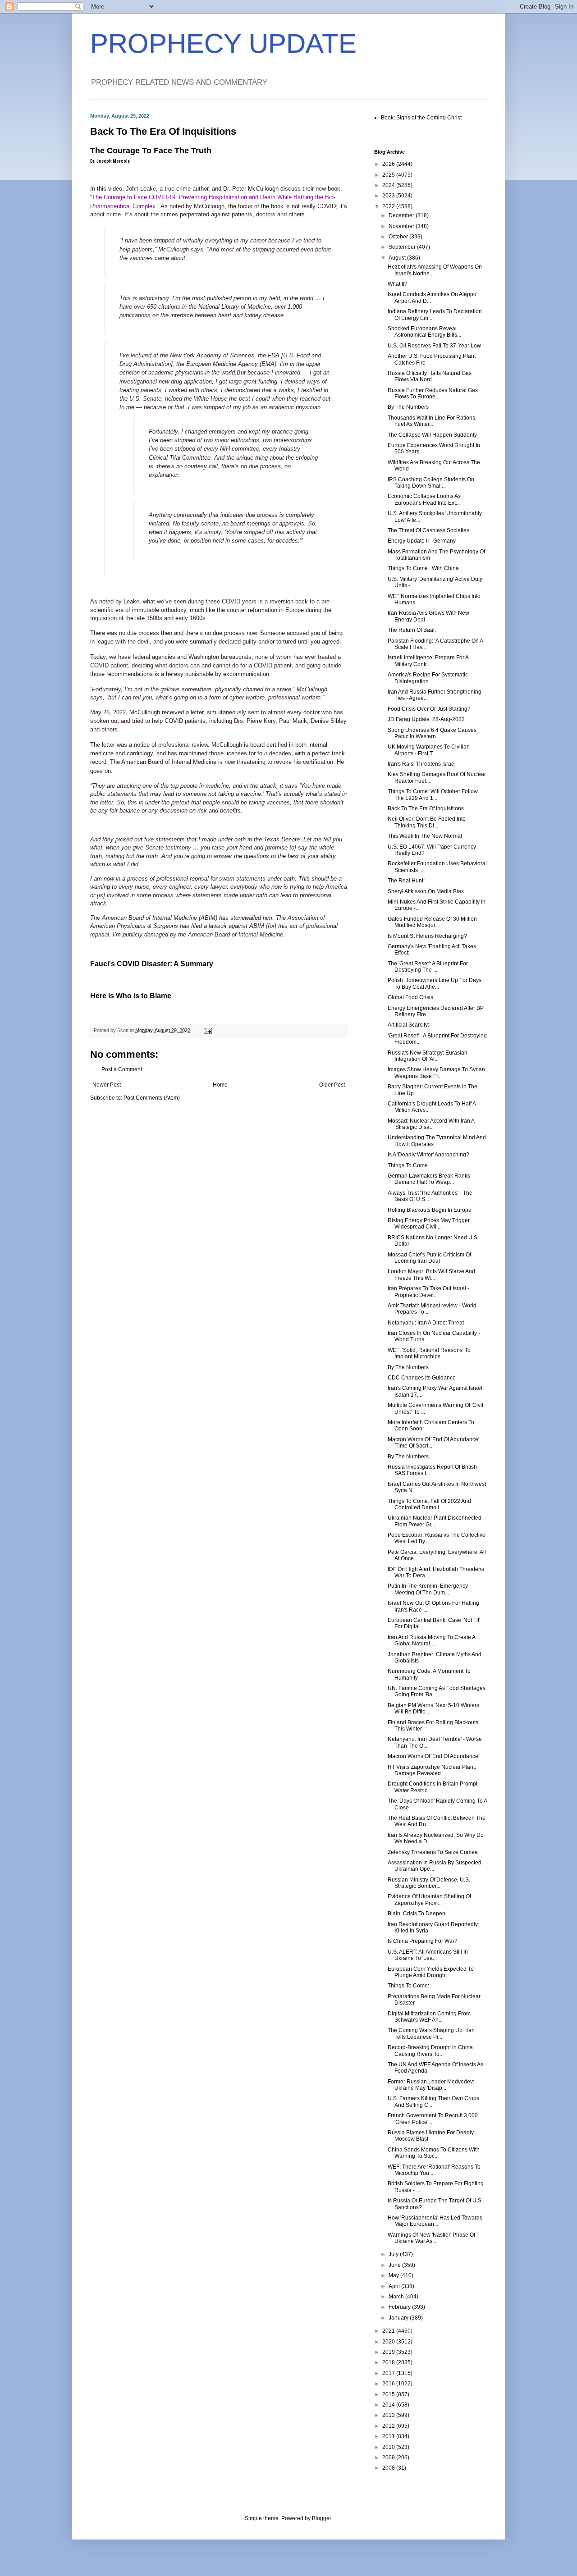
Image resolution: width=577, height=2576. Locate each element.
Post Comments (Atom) (152, 1098)
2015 (389, 2394)
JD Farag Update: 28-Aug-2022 (426, 719)
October (399, 237)
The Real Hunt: (406, 881)
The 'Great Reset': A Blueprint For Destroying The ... (428, 967)
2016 (389, 2384)
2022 (389, 206)
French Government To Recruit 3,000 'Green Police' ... (433, 2119)
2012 (389, 2426)
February (400, 2307)
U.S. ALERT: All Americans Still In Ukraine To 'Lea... (428, 1955)
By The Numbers (408, 407)
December (402, 215)
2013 (389, 2415)
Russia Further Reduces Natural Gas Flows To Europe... (433, 393)
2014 (389, 2405)
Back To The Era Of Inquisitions (426, 808)
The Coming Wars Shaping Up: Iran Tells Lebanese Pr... (431, 2033)
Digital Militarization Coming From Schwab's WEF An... (429, 2017)
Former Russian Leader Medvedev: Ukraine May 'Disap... (431, 2085)
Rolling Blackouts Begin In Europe (430, 1210)
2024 (389, 185)
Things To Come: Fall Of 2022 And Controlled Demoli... (429, 1504)
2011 (389, 2436)
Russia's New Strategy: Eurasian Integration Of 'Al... (428, 1056)
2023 (389, 196)
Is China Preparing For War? (423, 1941)
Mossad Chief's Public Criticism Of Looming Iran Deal (429, 1258)
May (394, 2275)
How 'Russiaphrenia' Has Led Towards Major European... (435, 2221)
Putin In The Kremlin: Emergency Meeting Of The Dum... (428, 1589)
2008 (389, 2468)
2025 (389, 175)
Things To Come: (408, 1986)
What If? (398, 284)
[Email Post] (207, 1030)
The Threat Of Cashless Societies (428, 530)
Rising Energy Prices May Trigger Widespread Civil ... (429, 1224)
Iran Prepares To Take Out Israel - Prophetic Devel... (428, 1292)
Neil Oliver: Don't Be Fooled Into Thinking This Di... (427, 822)
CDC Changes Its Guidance (422, 1378)
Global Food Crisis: (411, 997)
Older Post (332, 1085)
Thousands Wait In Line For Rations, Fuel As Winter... (432, 421)
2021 (389, 2331)
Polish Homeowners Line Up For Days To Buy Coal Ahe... (435, 983)
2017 (389, 2373)
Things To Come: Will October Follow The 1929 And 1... (433, 795)
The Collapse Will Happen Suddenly (432, 435)
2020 (389, 2342)
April (395, 2286)
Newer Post (107, 1085)
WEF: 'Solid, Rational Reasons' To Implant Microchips (429, 1353)
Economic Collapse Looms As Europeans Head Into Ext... (424, 499)
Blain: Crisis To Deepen (417, 1914)
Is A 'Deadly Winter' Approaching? (428, 1155)
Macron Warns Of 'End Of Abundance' (433, 1756)
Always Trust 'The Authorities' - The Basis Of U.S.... (430, 1196)
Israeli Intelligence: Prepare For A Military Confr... (428, 661)
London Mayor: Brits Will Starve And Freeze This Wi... (431, 1274)
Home (220, 1085)
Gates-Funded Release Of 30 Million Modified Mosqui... (432, 922)
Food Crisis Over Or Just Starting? (429, 709)
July (394, 2254)
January (399, 2318)
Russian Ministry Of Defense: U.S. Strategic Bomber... (429, 1883)
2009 (389, 2457)
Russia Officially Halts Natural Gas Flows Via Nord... (430, 376)
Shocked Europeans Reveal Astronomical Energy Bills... (424, 332)
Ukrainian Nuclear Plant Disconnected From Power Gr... (435, 1521)
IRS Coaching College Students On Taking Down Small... (431, 483)
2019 (389, 2352)
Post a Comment (122, 1069)
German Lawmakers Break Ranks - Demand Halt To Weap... (430, 1179)
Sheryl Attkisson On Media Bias (426, 891)
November (402, 226)
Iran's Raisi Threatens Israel (422, 764)
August (398, 258)
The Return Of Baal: (412, 630)
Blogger (321, 2518)
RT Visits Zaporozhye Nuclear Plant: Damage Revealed (432, 1770)
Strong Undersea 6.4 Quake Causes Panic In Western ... (432, 733)
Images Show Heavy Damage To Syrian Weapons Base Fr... (436, 1073)
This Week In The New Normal (425, 836)
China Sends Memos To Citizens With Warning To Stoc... (434, 2153)
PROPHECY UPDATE (223, 43)
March (397, 2297)
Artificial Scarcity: (408, 1025)
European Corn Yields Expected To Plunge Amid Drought (431, 1972)
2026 (389, 164)
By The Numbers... (410, 1457)
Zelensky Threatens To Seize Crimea (433, 1852)
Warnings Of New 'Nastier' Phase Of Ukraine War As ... (431, 2238)
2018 (389, 2362)
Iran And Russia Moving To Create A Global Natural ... (431, 1640)
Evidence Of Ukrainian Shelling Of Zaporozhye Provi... (429, 1900)
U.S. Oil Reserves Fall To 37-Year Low (434, 346)
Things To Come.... (410, 1165)
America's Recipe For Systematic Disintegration (428, 678)
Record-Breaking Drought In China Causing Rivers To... (430, 2051)
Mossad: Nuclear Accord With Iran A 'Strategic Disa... (431, 1124)
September (403, 247)
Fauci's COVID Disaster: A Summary (152, 964)
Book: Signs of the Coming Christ (421, 118)
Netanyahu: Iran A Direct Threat (426, 1323)
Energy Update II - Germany (422, 541)
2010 (389, 2447)
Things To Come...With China (423, 568)
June (395, 2265)
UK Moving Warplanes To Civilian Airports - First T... (429, 750)
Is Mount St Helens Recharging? (427, 936)
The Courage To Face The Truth (151, 151)
